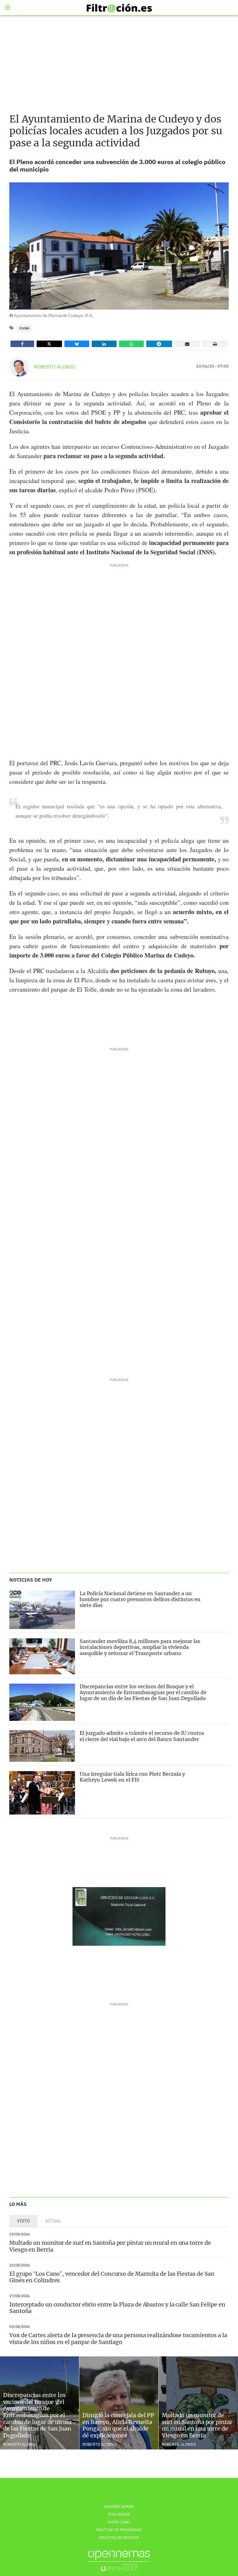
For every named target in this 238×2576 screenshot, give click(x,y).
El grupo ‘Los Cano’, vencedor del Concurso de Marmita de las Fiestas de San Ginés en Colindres (112, 2277)
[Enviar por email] (187, 344)
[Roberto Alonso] (19, 367)
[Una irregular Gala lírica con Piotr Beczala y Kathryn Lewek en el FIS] (42, 1793)
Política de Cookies (119, 2537)
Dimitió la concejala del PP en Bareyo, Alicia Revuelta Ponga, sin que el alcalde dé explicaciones (118, 2425)
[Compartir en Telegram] (159, 344)
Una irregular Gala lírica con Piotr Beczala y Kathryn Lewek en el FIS (132, 1777)
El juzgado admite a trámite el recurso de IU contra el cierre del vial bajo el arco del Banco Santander (142, 1736)
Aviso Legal (119, 2522)
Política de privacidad (119, 2530)
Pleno (24, 328)
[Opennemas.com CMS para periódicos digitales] (119, 2561)
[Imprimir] (215, 344)
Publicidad (119, 2514)
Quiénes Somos (119, 2506)
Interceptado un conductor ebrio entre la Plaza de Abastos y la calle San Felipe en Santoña (117, 2308)
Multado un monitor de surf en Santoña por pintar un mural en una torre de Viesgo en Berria (110, 2246)
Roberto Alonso (55, 367)
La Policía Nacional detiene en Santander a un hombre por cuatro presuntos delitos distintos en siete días (140, 1599)
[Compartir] (22, 344)
